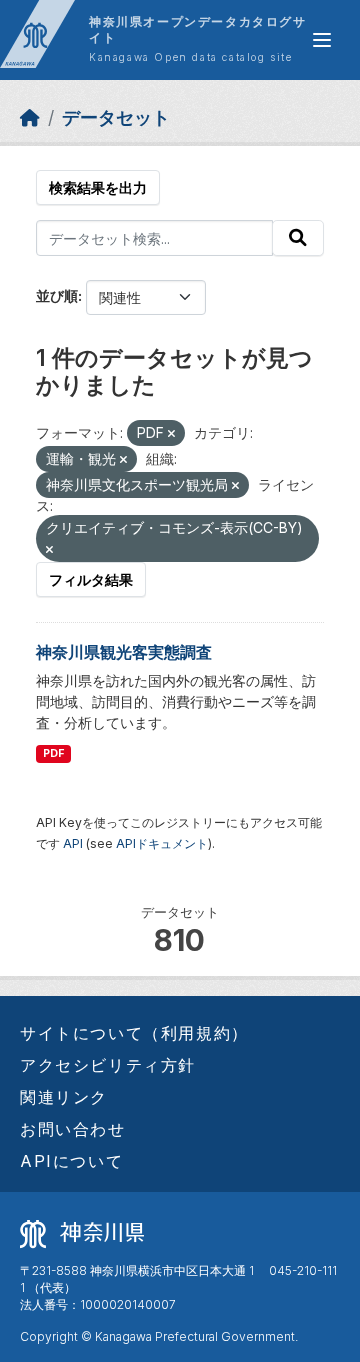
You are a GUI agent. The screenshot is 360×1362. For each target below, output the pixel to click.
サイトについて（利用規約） (134, 1033)
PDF (53, 753)
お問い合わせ (73, 1129)
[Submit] (298, 238)
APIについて (71, 1161)
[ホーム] (30, 117)
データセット (116, 117)
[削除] (171, 434)
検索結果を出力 (98, 187)
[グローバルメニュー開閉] (322, 40)
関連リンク (64, 1097)
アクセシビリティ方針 (108, 1065)
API (73, 843)
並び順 (57, 295)
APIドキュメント (162, 843)
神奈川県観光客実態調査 (124, 652)
